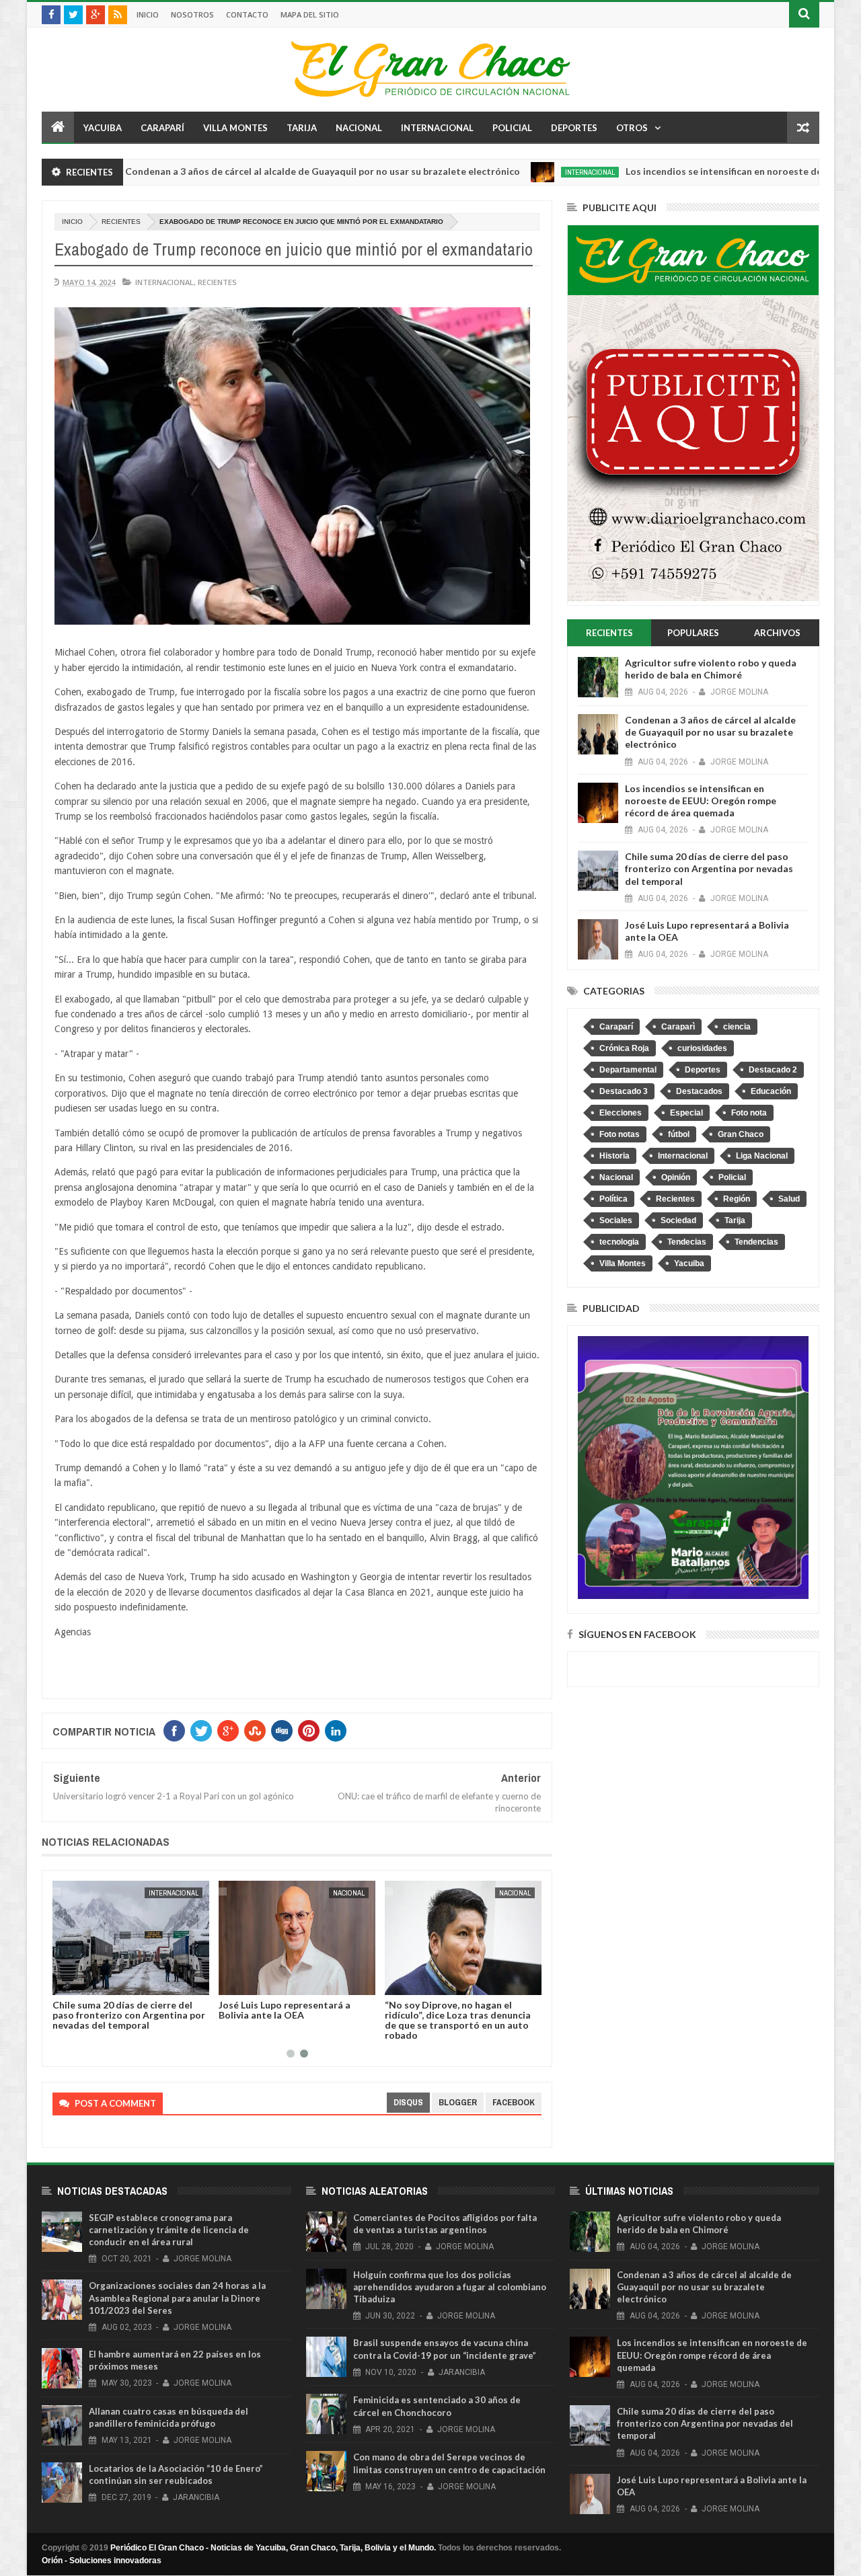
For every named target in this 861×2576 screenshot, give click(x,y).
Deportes (574, 128)
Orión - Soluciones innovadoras (102, 2561)
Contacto (247, 14)
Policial (512, 128)
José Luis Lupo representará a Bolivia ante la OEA (285, 2010)
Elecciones (621, 1113)
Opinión (676, 1177)
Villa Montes (235, 128)
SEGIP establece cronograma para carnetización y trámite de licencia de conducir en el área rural (169, 2230)
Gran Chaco (741, 1134)
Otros (632, 128)
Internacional (437, 128)
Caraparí (162, 128)
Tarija (302, 128)
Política (613, 1199)
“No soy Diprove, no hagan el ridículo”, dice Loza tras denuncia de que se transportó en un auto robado (458, 2020)
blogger (458, 2102)
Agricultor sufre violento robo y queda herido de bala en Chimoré (711, 669)
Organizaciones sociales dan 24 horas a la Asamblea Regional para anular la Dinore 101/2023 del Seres (177, 2298)
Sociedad (678, 1220)
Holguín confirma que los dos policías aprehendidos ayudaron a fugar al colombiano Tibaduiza (450, 2287)
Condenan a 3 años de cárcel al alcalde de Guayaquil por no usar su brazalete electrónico (245, 171)
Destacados (699, 1091)
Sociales (616, 1220)
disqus (408, 2102)
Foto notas (620, 1134)
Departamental (628, 1070)
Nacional (359, 128)
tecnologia (619, 1242)
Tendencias (756, 1242)
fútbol (679, 1134)
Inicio (148, 14)
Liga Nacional (762, 1156)
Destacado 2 (773, 1070)
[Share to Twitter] (80, 1982)
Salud (789, 1199)
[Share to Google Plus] (95, 1982)
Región (737, 1199)
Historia (614, 1156)
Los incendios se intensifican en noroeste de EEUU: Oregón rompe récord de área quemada (701, 801)
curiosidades (702, 1048)
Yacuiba (103, 128)
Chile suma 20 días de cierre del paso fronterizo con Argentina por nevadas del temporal (129, 2015)
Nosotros (192, 14)
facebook (514, 2102)
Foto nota (749, 1113)
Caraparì (678, 1027)
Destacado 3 (624, 1091)
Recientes (121, 222)
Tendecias (687, 1242)
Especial (686, 1113)
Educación (771, 1091)
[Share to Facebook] (65, 1982)
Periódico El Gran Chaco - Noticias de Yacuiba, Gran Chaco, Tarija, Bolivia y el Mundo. (273, 2548)
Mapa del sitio (310, 14)
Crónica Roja (624, 1048)
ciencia (737, 1027)
